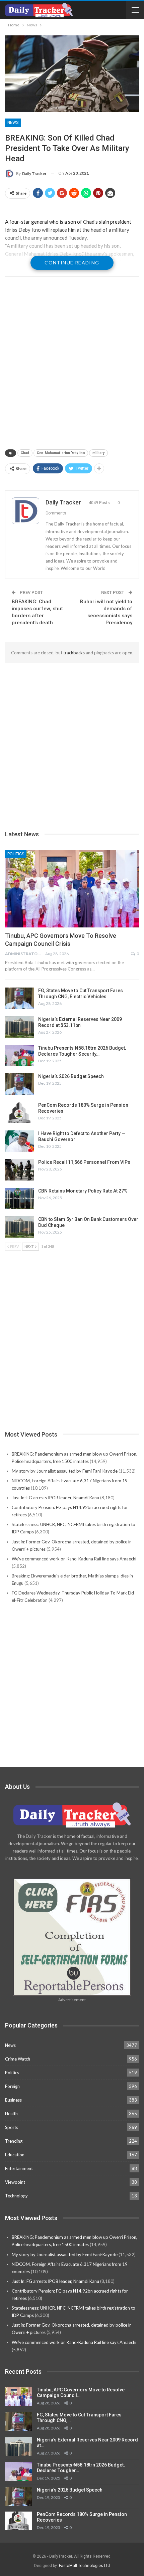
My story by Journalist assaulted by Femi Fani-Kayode (65, 1471)
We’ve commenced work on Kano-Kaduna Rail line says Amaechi (74, 1559)
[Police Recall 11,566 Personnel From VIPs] (19, 1170)
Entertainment (19, 2168)
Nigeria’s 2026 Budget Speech (71, 1076)
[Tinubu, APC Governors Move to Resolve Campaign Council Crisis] (72, 889)
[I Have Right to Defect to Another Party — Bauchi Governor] (19, 1141)
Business (13, 2100)
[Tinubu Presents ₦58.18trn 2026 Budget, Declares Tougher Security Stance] (19, 1056)
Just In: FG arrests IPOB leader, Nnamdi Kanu (55, 1498)
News (13, 123)
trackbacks (74, 653)
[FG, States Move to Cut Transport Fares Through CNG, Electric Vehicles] (19, 998)
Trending (14, 2141)
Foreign (12, 2086)
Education (15, 2155)
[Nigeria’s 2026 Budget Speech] (19, 1084)
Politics (16, 854)
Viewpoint (15, 2182)
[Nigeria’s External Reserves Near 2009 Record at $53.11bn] (19, 1027)
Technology (16, 2196)
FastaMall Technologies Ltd (84, 2566)
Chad (25, 453)
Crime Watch (18, 2059)
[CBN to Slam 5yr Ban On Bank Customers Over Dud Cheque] (19, 1227)
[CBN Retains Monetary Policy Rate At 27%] (19, 1199)
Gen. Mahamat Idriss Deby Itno (61, 453)
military (98, 453)
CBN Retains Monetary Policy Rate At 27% (83, 1191)
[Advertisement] (72, 364)
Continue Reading (72, 263)
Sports (12, 2127)
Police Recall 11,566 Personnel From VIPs (84, 1162)
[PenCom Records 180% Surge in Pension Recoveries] (19, 1113)
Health (11, 2114)
